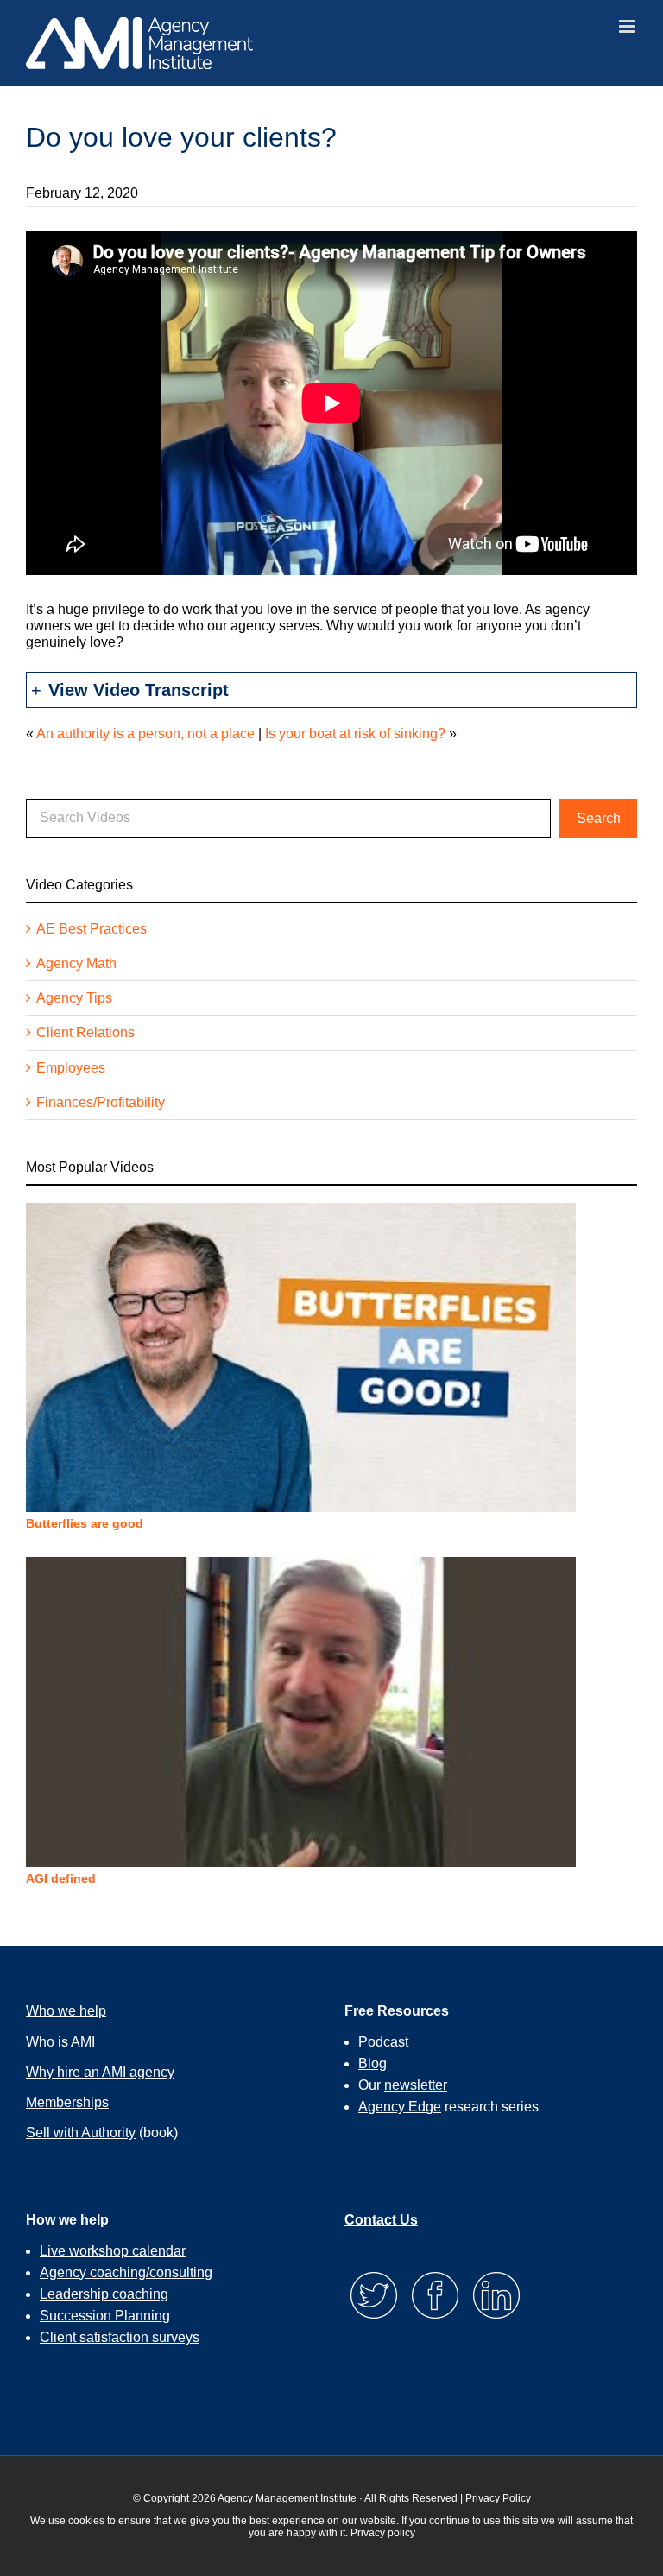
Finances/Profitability (101, 1102)
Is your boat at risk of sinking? (355, 734)
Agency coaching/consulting (126, 2272)
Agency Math (76, 963)
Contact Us (381, 2220)
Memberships (67, 2102)
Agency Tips (74, 998)
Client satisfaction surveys (120, 2337)
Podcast (383, 2042)
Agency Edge (400, 2107)
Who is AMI (60, 2042)
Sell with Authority (81, 2133)
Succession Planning (105, 2316)
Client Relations (85, 1032)
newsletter (416, 2085)
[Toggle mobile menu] (628, 26)
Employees (71, 1068)
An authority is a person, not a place (145, 734)
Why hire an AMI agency (100, 2072)
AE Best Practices (92, 929)
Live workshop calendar (113, 2251)
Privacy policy (383, 2533)
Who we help (66, 2011)
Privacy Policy (498, 2498)
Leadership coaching (104, 2294)
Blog (373, 2063)
